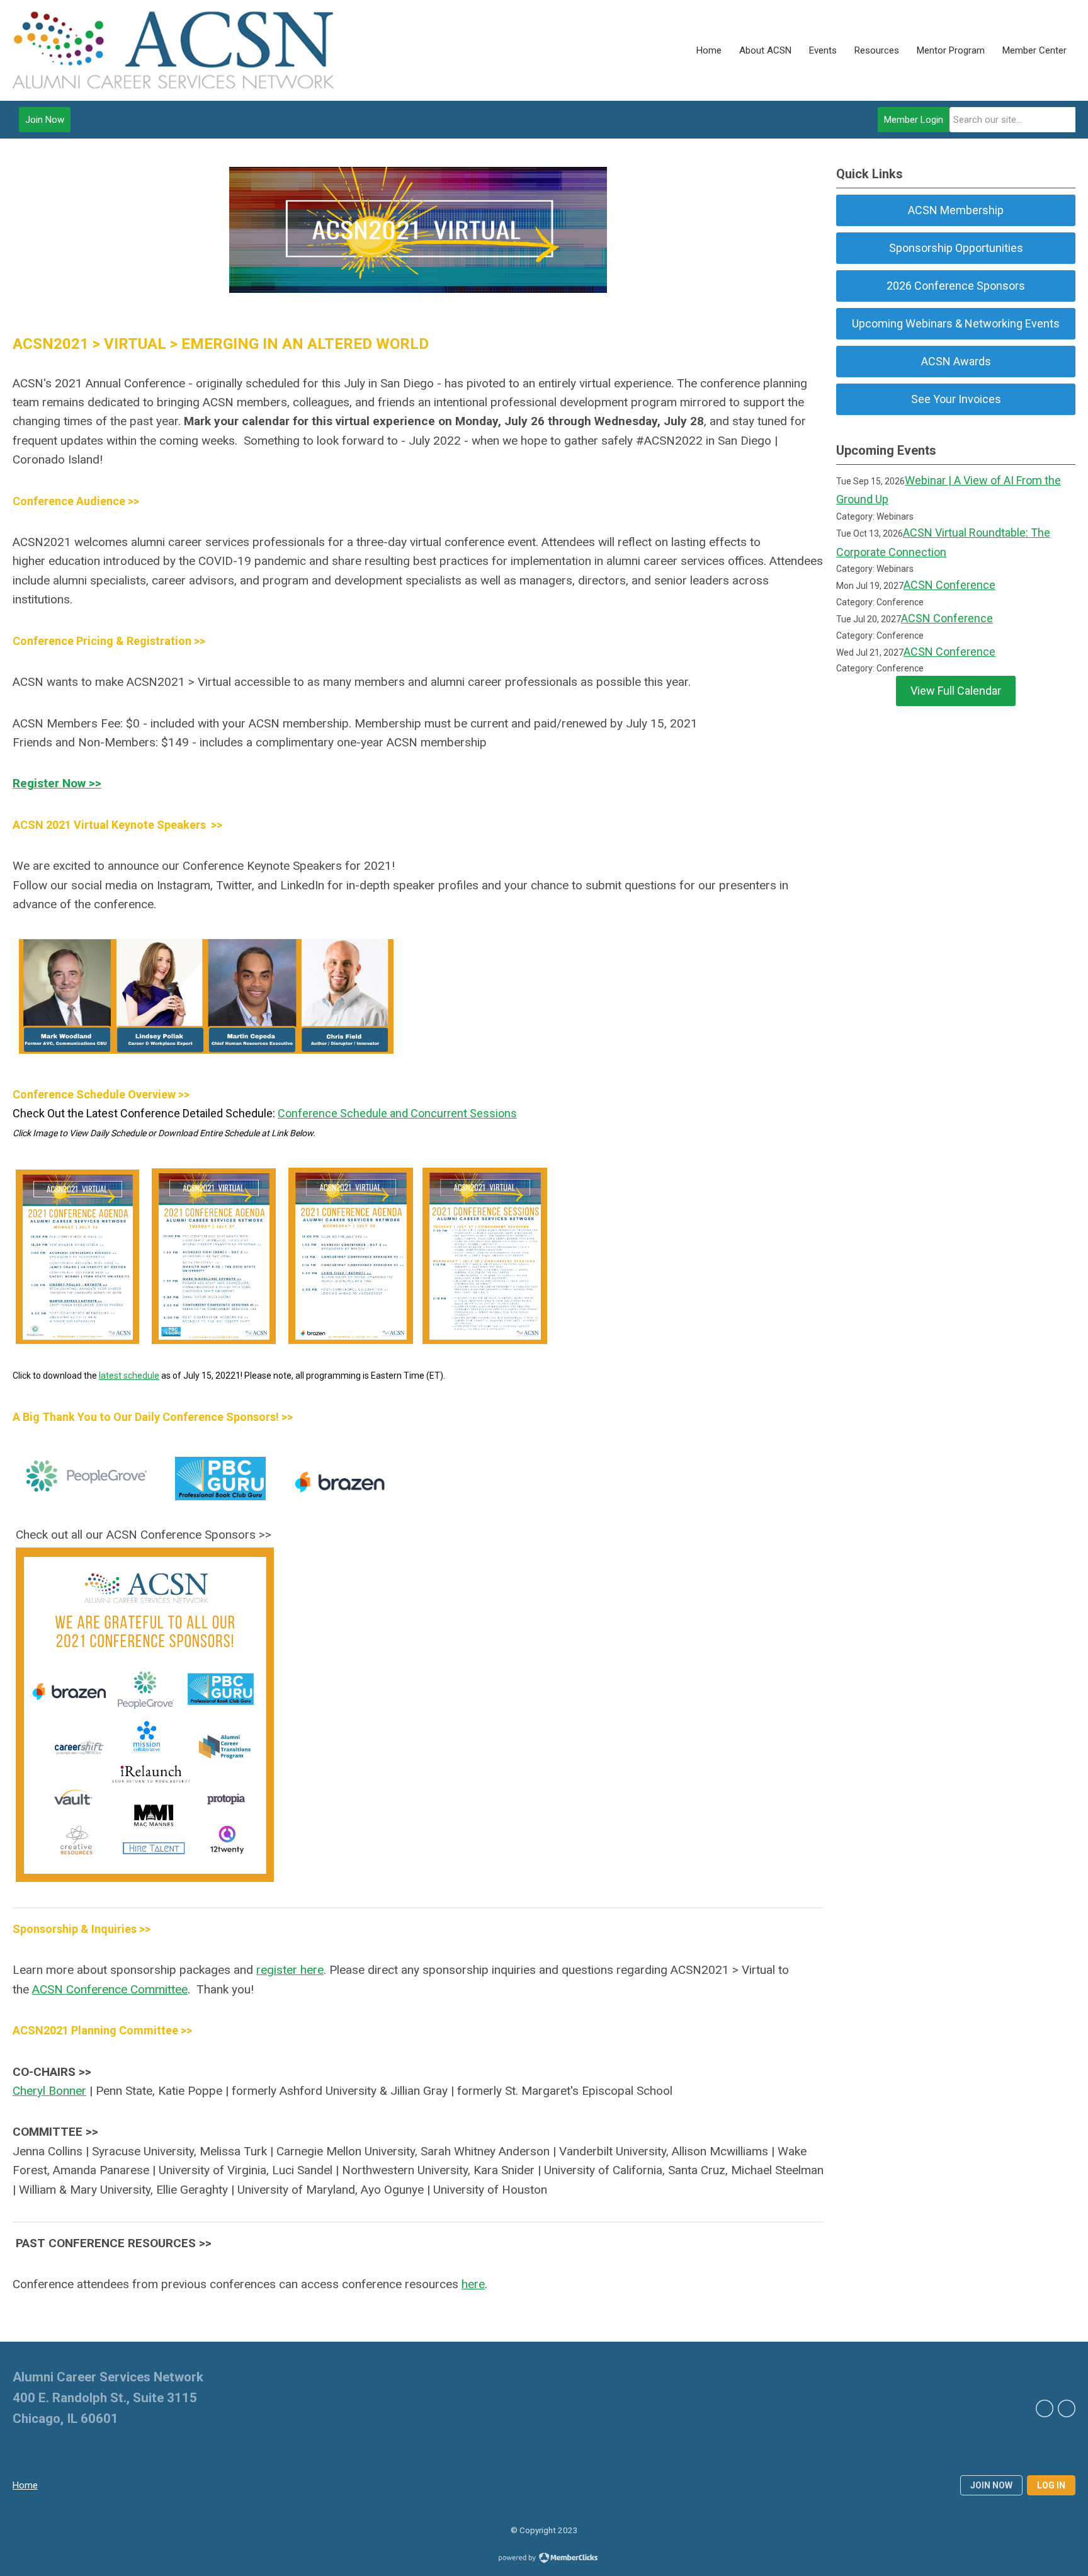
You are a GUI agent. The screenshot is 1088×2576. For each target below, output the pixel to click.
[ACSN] (173, 50)
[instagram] (1067, 2408)
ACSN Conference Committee (110, 1989)
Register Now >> (57, 783)
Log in (1051, 2485)
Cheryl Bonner (49, 2091)
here (473, 2284)
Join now (991, 2485)
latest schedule (129, 1376)
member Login (914, 120)
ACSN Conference (949, 585)
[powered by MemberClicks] (544, 2559)
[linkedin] (1045, 2408)
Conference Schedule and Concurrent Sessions (397, 1113)
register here (290, 1970)
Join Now (45, 120)
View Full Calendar (956, 691)
